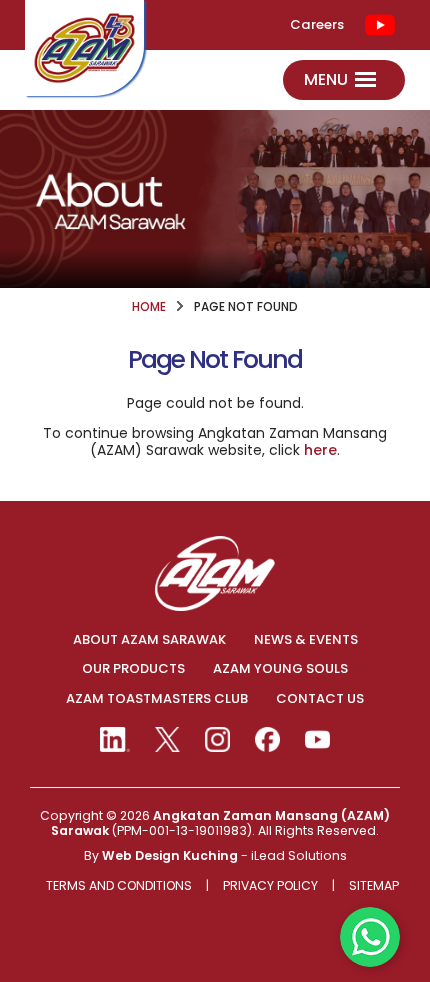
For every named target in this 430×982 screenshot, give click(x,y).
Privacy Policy (270, 886)
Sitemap (374, 886)
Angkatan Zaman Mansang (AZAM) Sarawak (220, 823)
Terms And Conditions (119, 886)
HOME (149, 307)
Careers (317, 25)
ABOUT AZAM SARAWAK (149, 640)
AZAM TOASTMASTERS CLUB (157, 699)
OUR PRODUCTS (133, 669)
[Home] (84, 48)
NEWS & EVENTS (306, 640)
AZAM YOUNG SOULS (280, 669)
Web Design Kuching (170, 855)
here (320, 450)
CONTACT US (320, 699)
